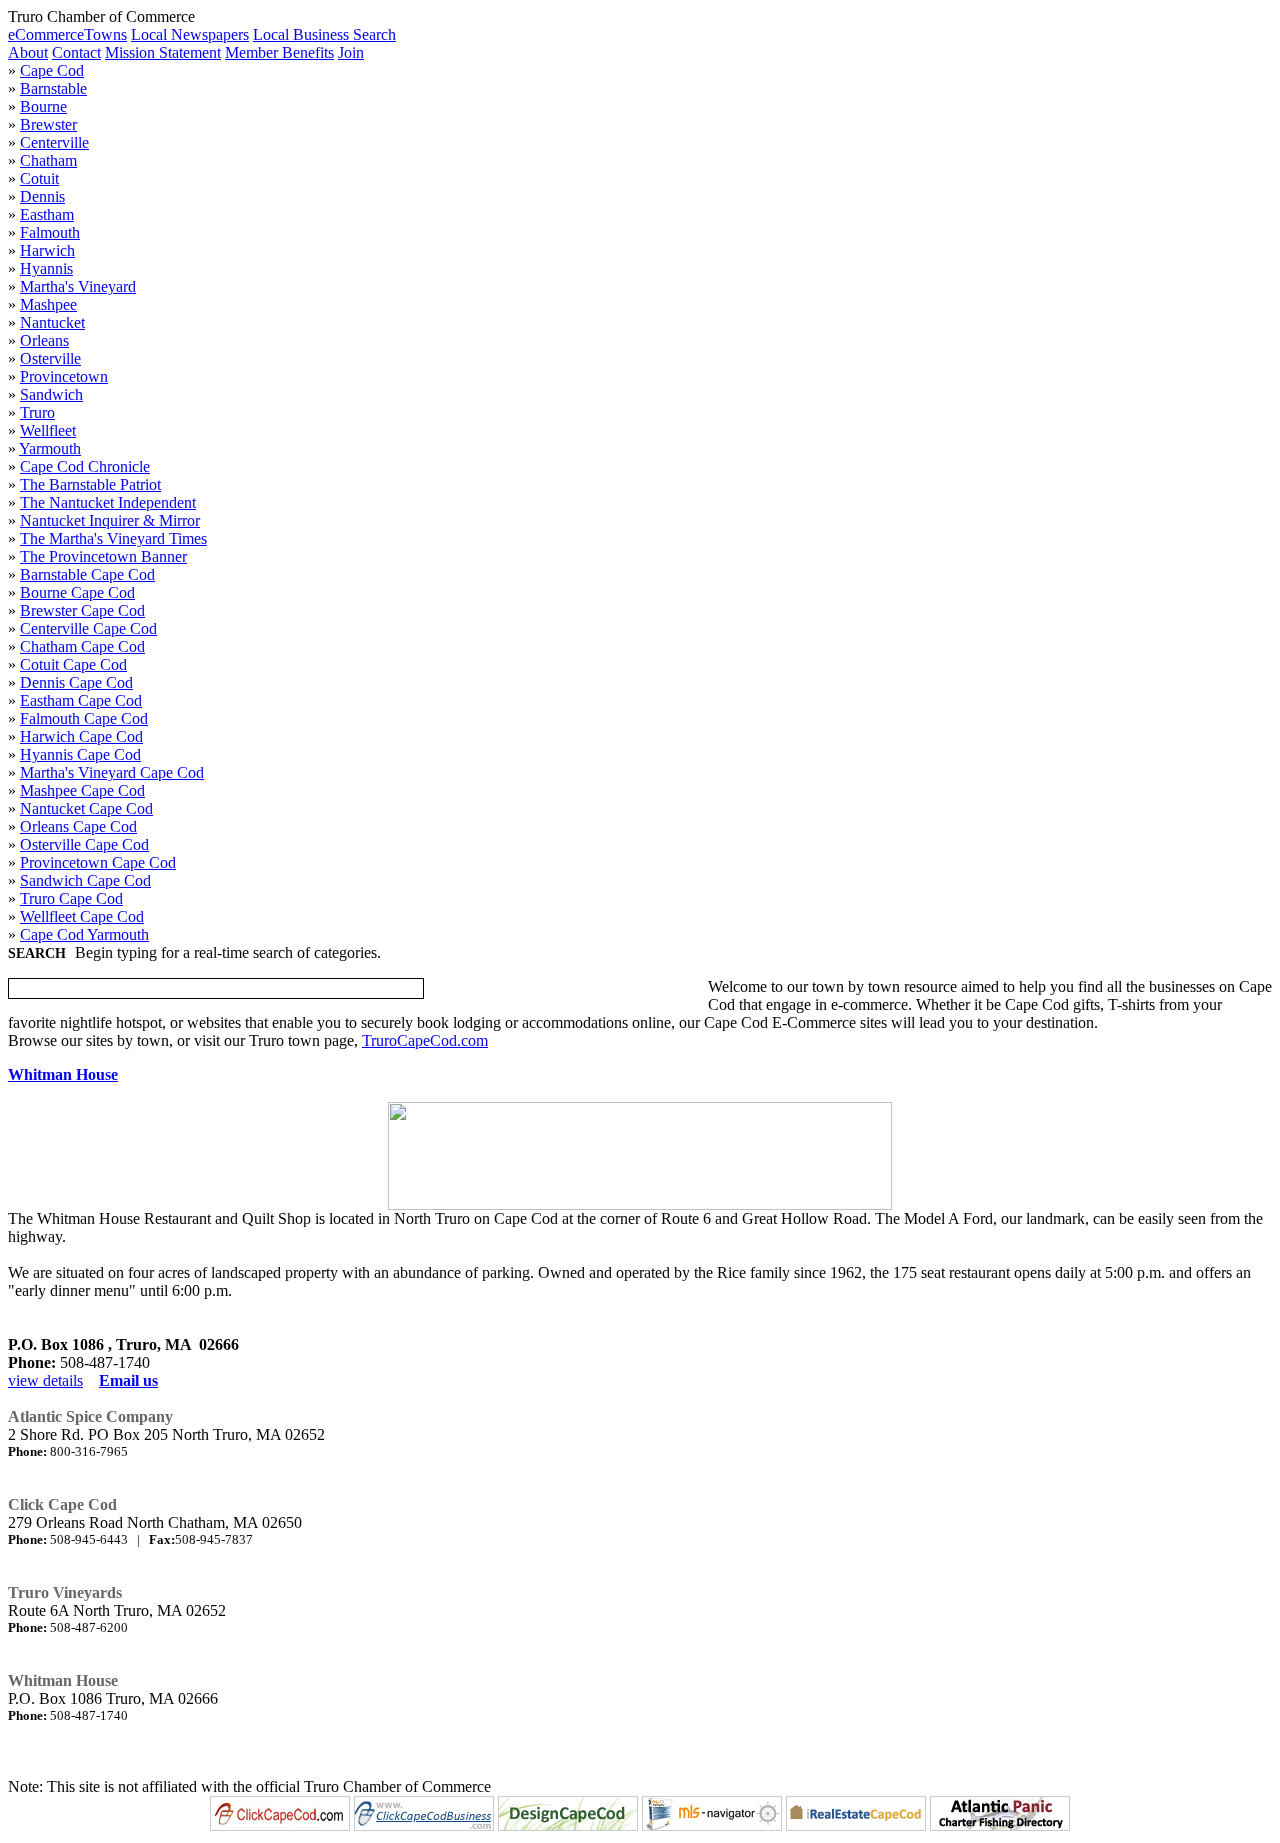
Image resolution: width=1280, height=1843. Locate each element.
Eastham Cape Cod (81, 700)
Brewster (48, 124)
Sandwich (51, 394)
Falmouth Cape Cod (84, 718)
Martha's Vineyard (78, 286)
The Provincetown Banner (103, 556)
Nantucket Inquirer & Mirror (110, 520)
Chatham (48, 160)
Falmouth (50, 232)
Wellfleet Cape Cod (82, 916)
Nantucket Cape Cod (86, 808)
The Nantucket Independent (108, 502)
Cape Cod (52, 70)
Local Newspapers (190, 34)
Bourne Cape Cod (77, 592)
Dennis (42, 196)
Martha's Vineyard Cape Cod (112, 772)
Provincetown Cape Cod (98, 862)
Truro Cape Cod (71, 898)
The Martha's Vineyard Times (113, 538)
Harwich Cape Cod (81, 736)
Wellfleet (48, 430)
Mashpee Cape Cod (82, 790)
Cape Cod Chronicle (85, 466)
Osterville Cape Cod (84, 844)
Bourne (43, 106)
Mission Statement (163, 52)
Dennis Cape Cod (76, 682)
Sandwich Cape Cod (85, 880)
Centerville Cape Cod (88, 628)
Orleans (44, 340)
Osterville (50, 358)
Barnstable (53, 88)
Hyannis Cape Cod (80, 754)
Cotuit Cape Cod (73, 664)
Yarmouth (50, 448)
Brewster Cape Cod (82, 610)
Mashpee (48, 304)
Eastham (47, 214)
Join (351, 52)
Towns (105, 34)
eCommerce (46, 34)
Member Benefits (279, 52)
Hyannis (46, 268)
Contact (76, 52)
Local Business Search (324, 34)
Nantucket (52, 322)
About (28, 52)
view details (45, 1380)
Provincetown (64, 376)
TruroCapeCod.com (425, 1040)
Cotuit (39, 178)
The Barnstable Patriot (90, 484)
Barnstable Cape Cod (87, 574)
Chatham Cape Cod (82, 646)
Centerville (54, 142)
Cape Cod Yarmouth (84, 934)
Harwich (47, 250)
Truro (37, 412)
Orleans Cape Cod (78, 826)
